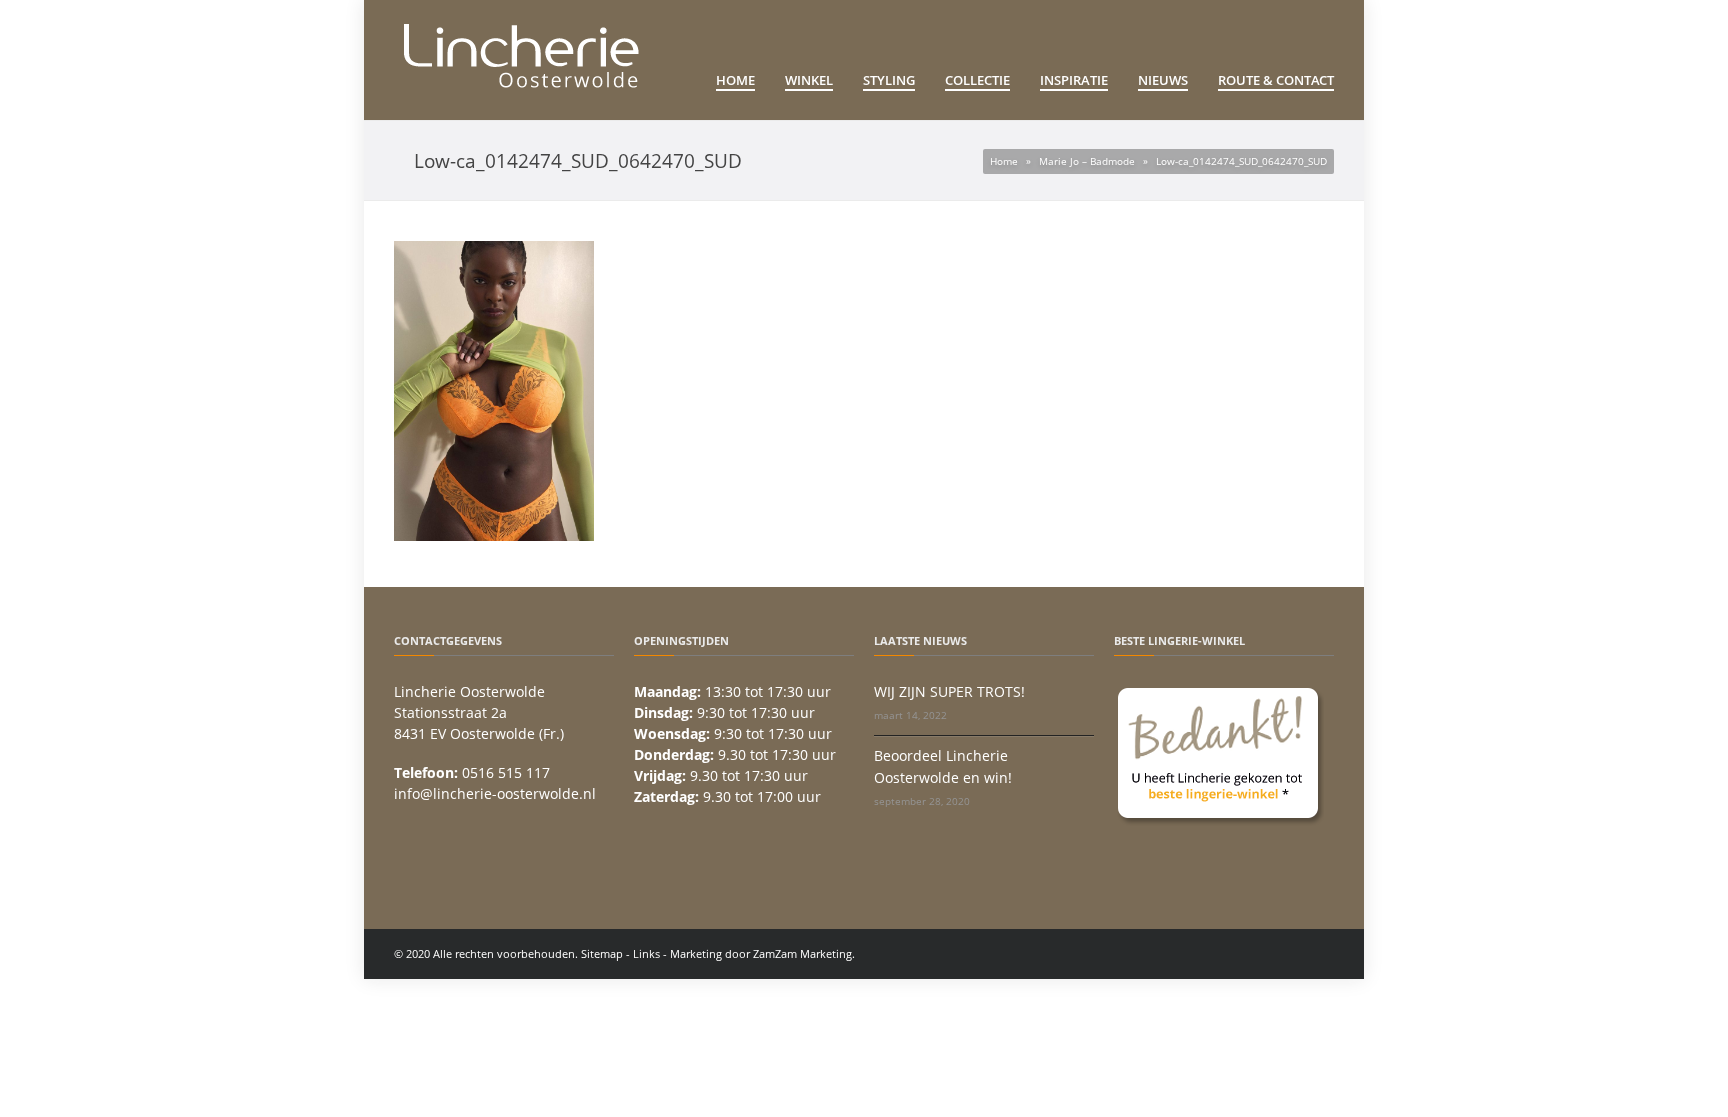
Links (646, 953)
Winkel (809, 80)
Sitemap (602, 953)
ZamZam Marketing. (804, 953)
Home (735, 80)
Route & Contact (1276, 80)
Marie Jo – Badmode (1087, 161)
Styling (889, 80)
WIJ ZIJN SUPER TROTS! (949, 691)
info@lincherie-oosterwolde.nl (495, 793)
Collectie (977, 80)
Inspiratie (1074, 80)
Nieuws (1163, 80)
